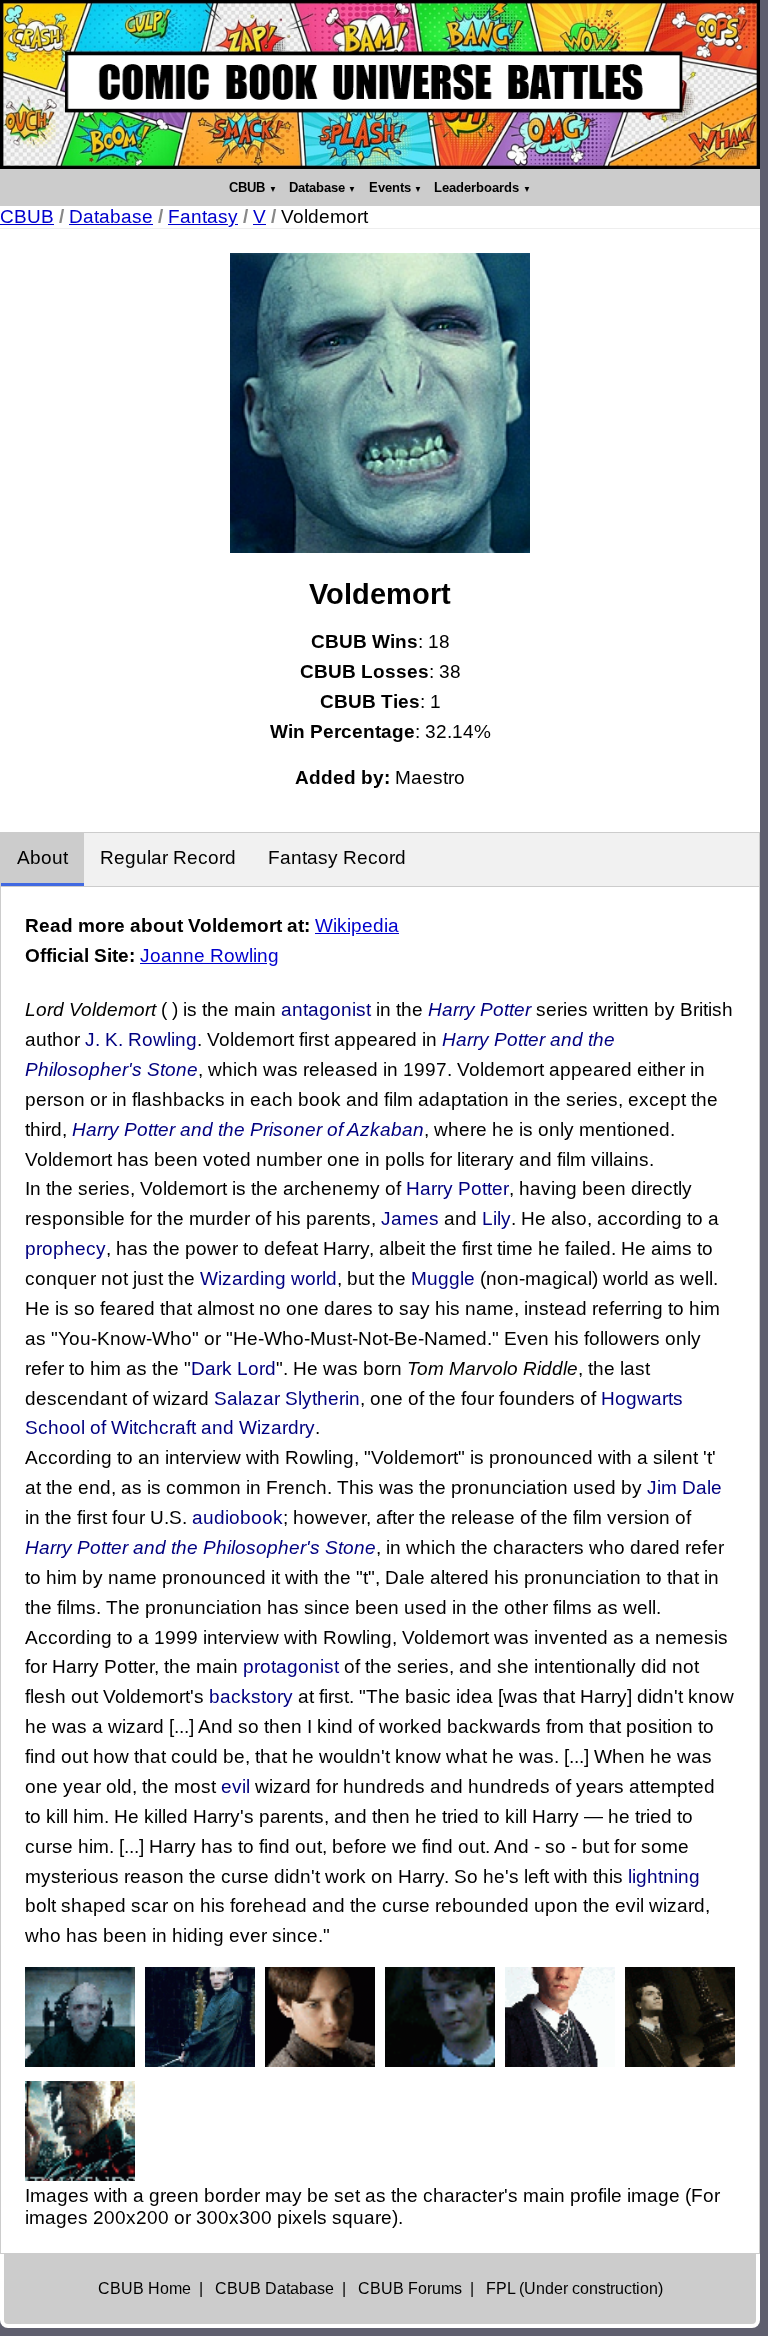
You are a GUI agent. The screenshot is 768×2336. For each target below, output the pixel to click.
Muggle (443, 1278)
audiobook (237, 1517)
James (410, 1218)
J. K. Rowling (141, 1039)
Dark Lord (233, 1368)
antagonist (326, 1009)
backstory (251, 1696)
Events (390, 187)
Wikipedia (357, 925)
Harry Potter (479, 1009)
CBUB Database (274, 2288)
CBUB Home (144, 2288)
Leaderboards (476, 187)
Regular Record (168, 857)
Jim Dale (684, 1487)
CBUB (247, 187)
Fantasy (203, 216)
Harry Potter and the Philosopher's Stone (200, 1547)
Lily (496, 1218)
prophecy (65, 1248)
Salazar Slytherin (287, 1398)
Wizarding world (268, 1278)
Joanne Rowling (209, 955)
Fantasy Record (337, 857)
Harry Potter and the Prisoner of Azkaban (248, 1129)
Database (317, 187)
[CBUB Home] (380, 84)
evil (235, 1786)
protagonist (291, 1666)
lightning (664, 1876)
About (42, 857)
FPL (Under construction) (574, 2288)
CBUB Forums (410, 2288)
